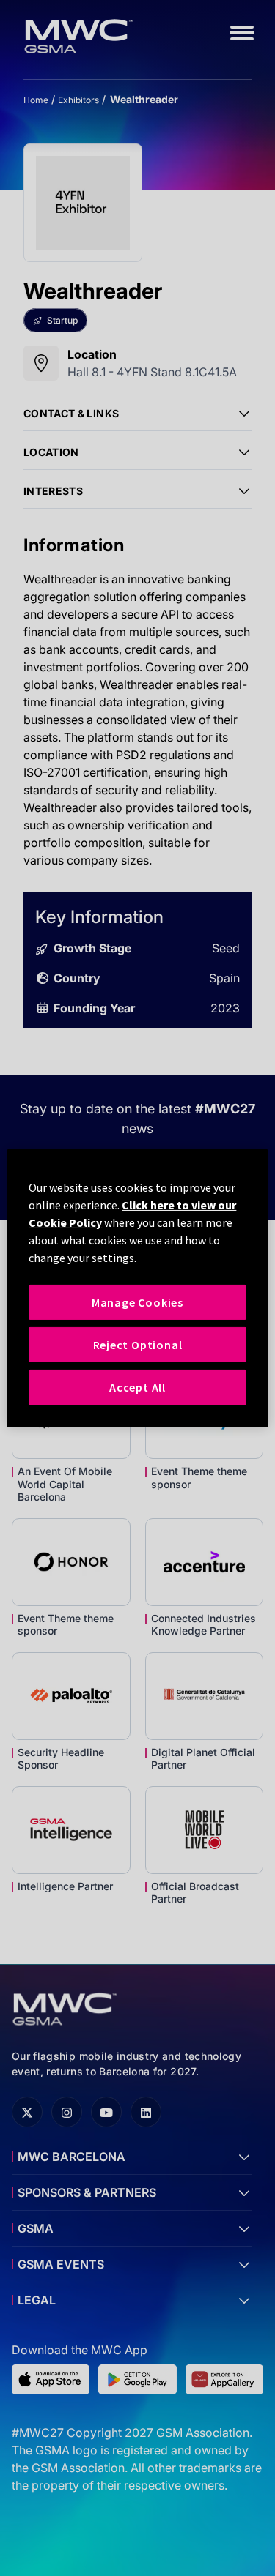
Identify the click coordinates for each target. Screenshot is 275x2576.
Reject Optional (138, 1345)
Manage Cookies (137, 1302)
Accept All (137, 1387)
